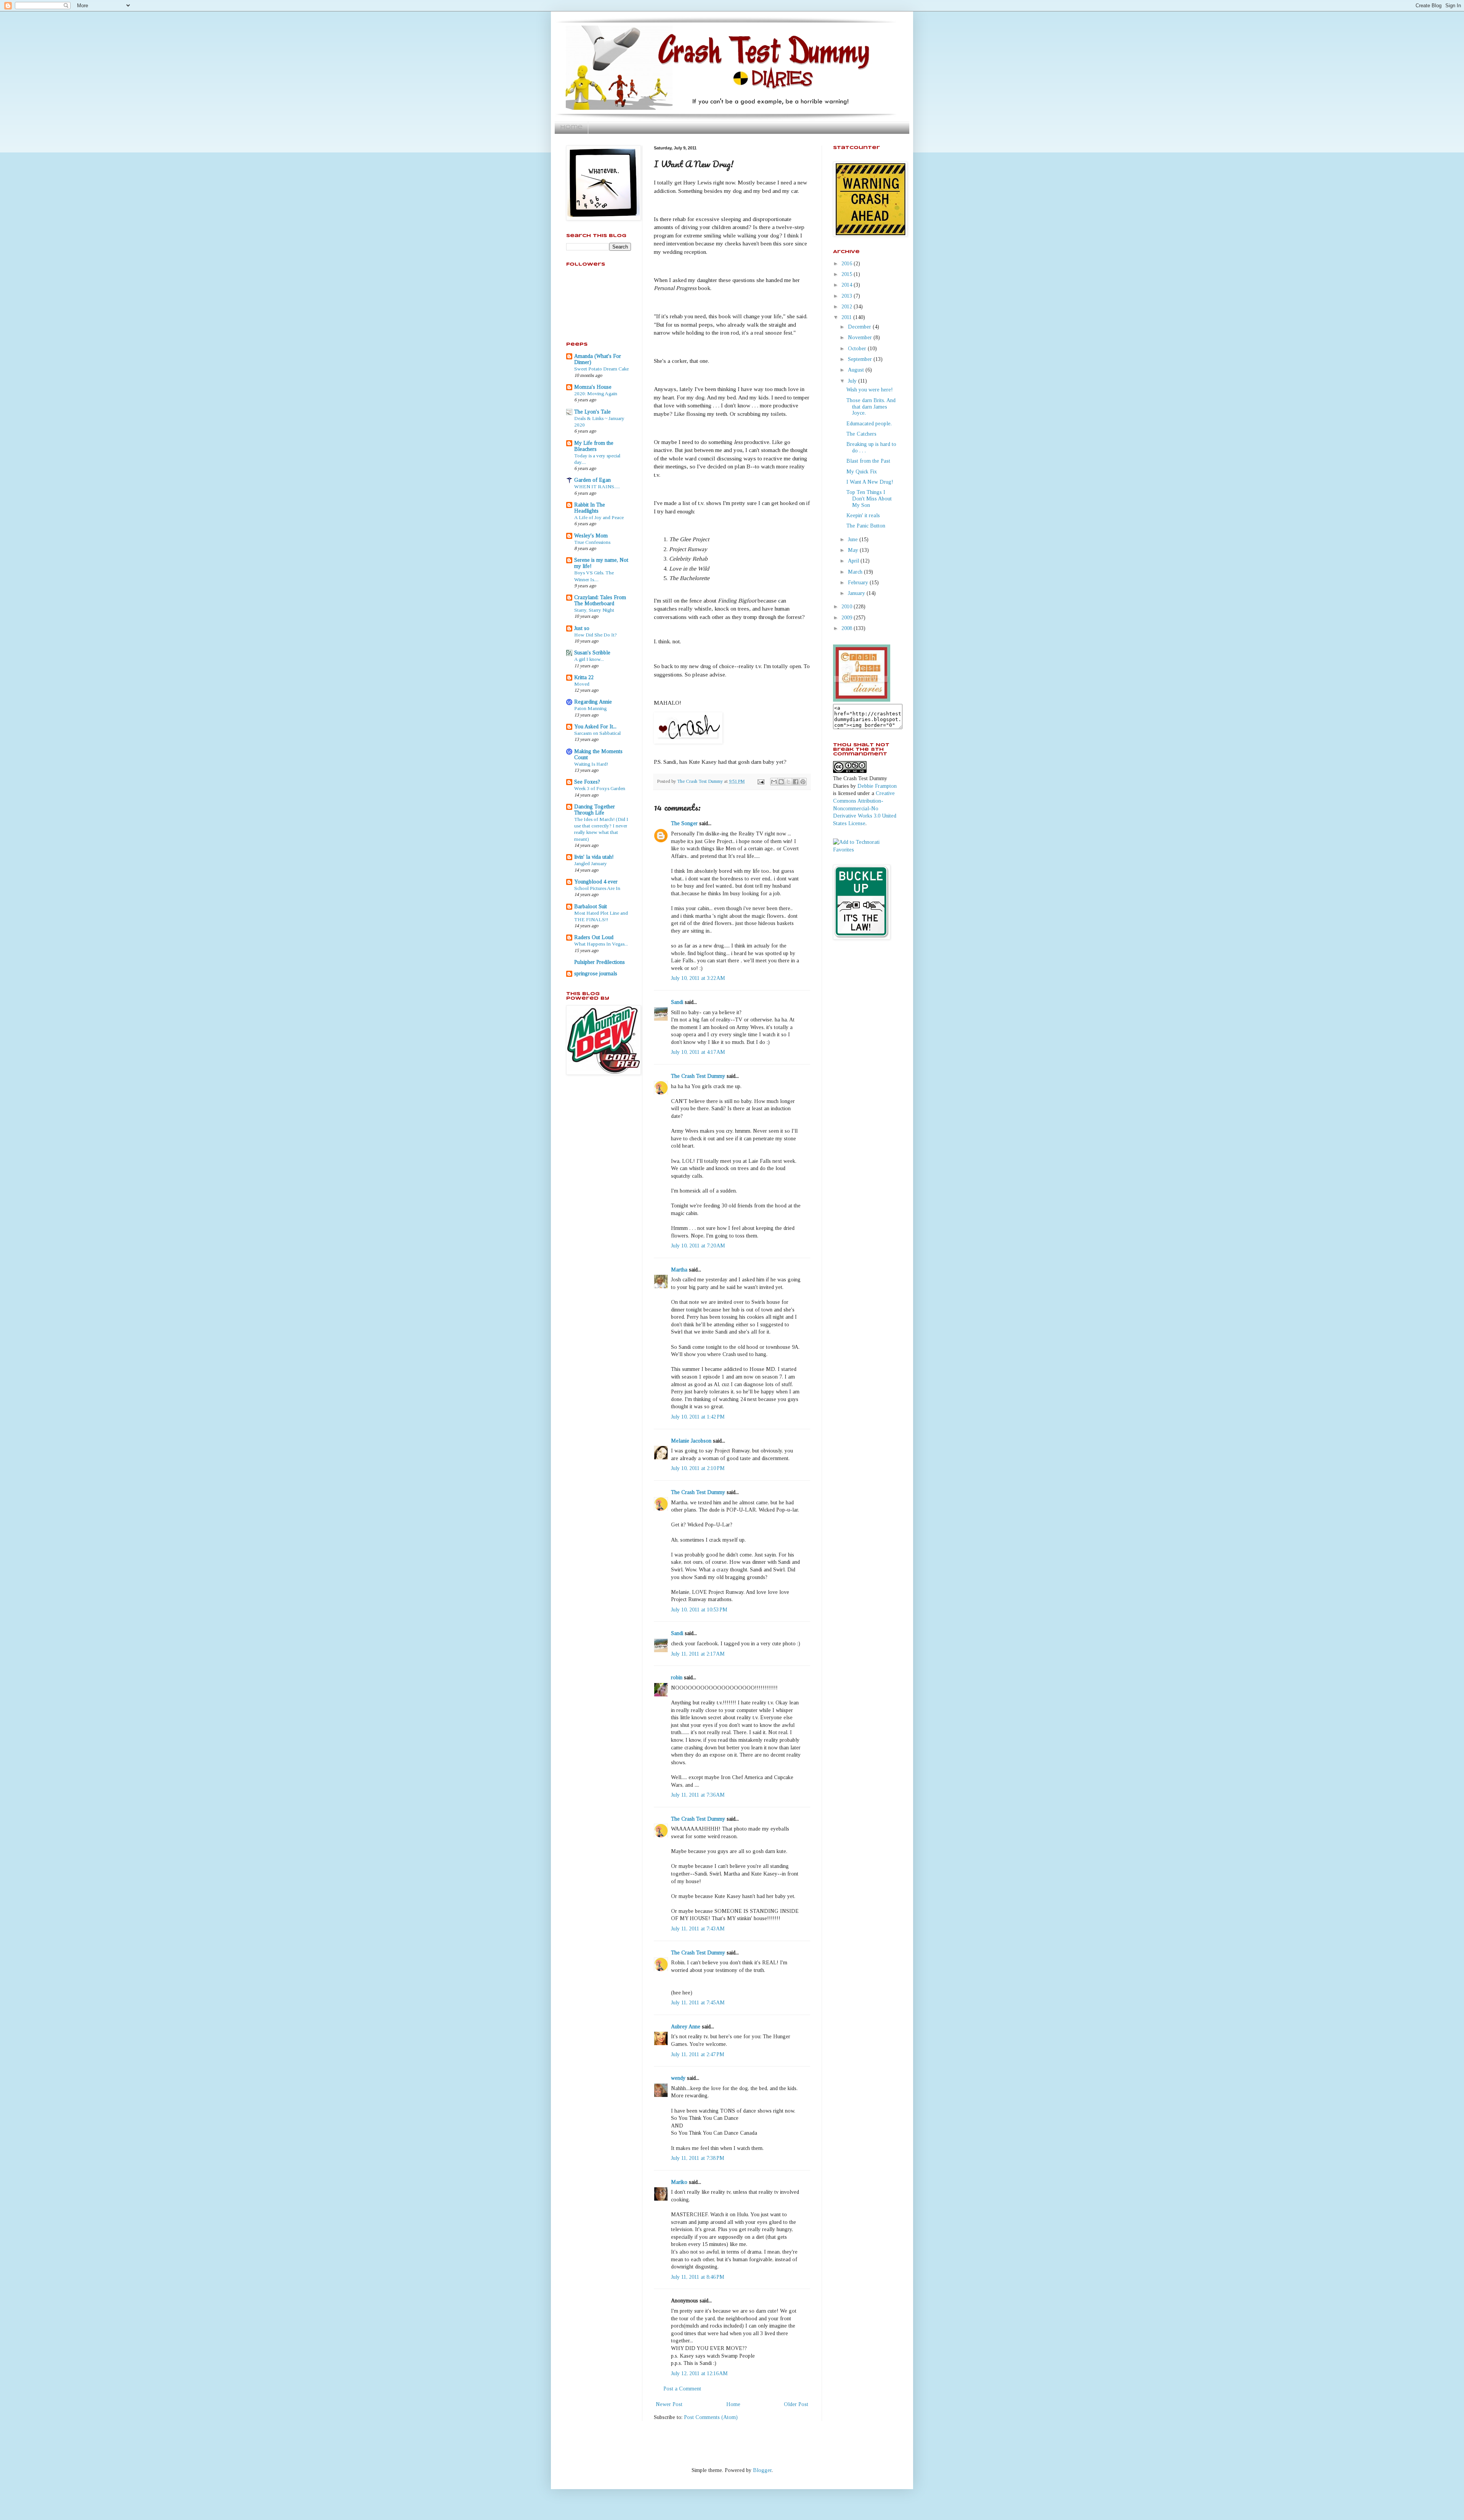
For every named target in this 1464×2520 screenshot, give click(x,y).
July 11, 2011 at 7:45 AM (698, 2003)
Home (571, 127)
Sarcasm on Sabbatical (597, 733)
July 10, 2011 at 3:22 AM (698, 978)
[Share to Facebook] (796, 782)
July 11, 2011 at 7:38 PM (698, 2158)
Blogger (762, 2470)
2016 (848, 264)
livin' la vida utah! (594, 857)
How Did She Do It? (596, 635)
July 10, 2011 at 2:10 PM (698, 1468)
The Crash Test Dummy (698, 1076)
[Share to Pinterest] (803, 782)
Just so (582, 628)
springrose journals (596, 974)
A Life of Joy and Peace (599, 517)
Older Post (796, 2404)
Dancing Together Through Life (595, 810)
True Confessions (592, 542)
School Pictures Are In (597, 888)
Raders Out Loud (594, 937)
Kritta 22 (584, 677)
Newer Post (669, 2404)
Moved (582, 684)
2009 (848, 618)
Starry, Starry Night (594, 610)
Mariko (679, 2182)
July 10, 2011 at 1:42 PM (698, 1417)
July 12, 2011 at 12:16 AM (699, 2373)
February (859, 583)
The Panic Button (866, 526)
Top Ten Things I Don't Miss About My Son (869, 499)
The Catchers (861, 434)
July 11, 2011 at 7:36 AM (698, 1795)
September (861, 359)
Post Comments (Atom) (711, 2417)
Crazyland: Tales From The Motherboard (600, 600)
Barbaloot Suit (591, 907)
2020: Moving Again (596, 394)
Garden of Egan (592, 480)
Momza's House (593, 387)
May (854, 550)
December (860, 327)
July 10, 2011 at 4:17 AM (698, 1052)
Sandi (677, 1002)
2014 (848, 285)
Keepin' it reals (863, 515)
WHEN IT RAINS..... (597, 487)
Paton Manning (590, 708)
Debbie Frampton (877, 786)
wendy (678, 2078)
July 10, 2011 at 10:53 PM (699, 1610)
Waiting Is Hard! (591, 764)
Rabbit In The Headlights (590, 508)
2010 (848, 607)
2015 (848, 274)
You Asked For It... (595, 727)
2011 (847, 317)
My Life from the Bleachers (594, 446)
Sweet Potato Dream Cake (601, 369)
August (857, 370)
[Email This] (774, 782)
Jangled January (591, 863)
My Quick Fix (862, 472)
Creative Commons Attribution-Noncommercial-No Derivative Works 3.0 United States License (865, 808)
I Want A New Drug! (870, 482)
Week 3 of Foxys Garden (600, 788)
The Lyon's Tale (592, 412)
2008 (848, 628)
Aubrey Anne (686, 2027)
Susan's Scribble (592, 653)
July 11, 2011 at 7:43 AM (698, 1929)
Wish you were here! (870, 390)
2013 (848, 296)
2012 (848, 307)
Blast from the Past (868, 461)
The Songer (684, 823)
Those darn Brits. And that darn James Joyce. (871, 407)
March (856, 572)
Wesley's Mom (591, 536)
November (861, 337)
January (857, 593)
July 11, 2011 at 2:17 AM (698, 1654)
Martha (679, 1270)
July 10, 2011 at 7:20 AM (698, 1246)
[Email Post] (760, 781)
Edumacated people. (869, 424)
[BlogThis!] (781, 782)
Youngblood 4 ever (596, 882)
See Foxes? (587, 782)
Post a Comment (682, 2389)
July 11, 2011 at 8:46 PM (698, 2277)
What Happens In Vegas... (601, 944)
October (858, 349)
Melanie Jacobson (691, 1441)
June (854, 539)
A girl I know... (589, 659)
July (853, 381)
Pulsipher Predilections (600, 962)
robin (677, 1678)
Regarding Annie (593, 702)
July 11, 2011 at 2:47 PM (698, 2054)
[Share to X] (788, 782)
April (854, 561)
